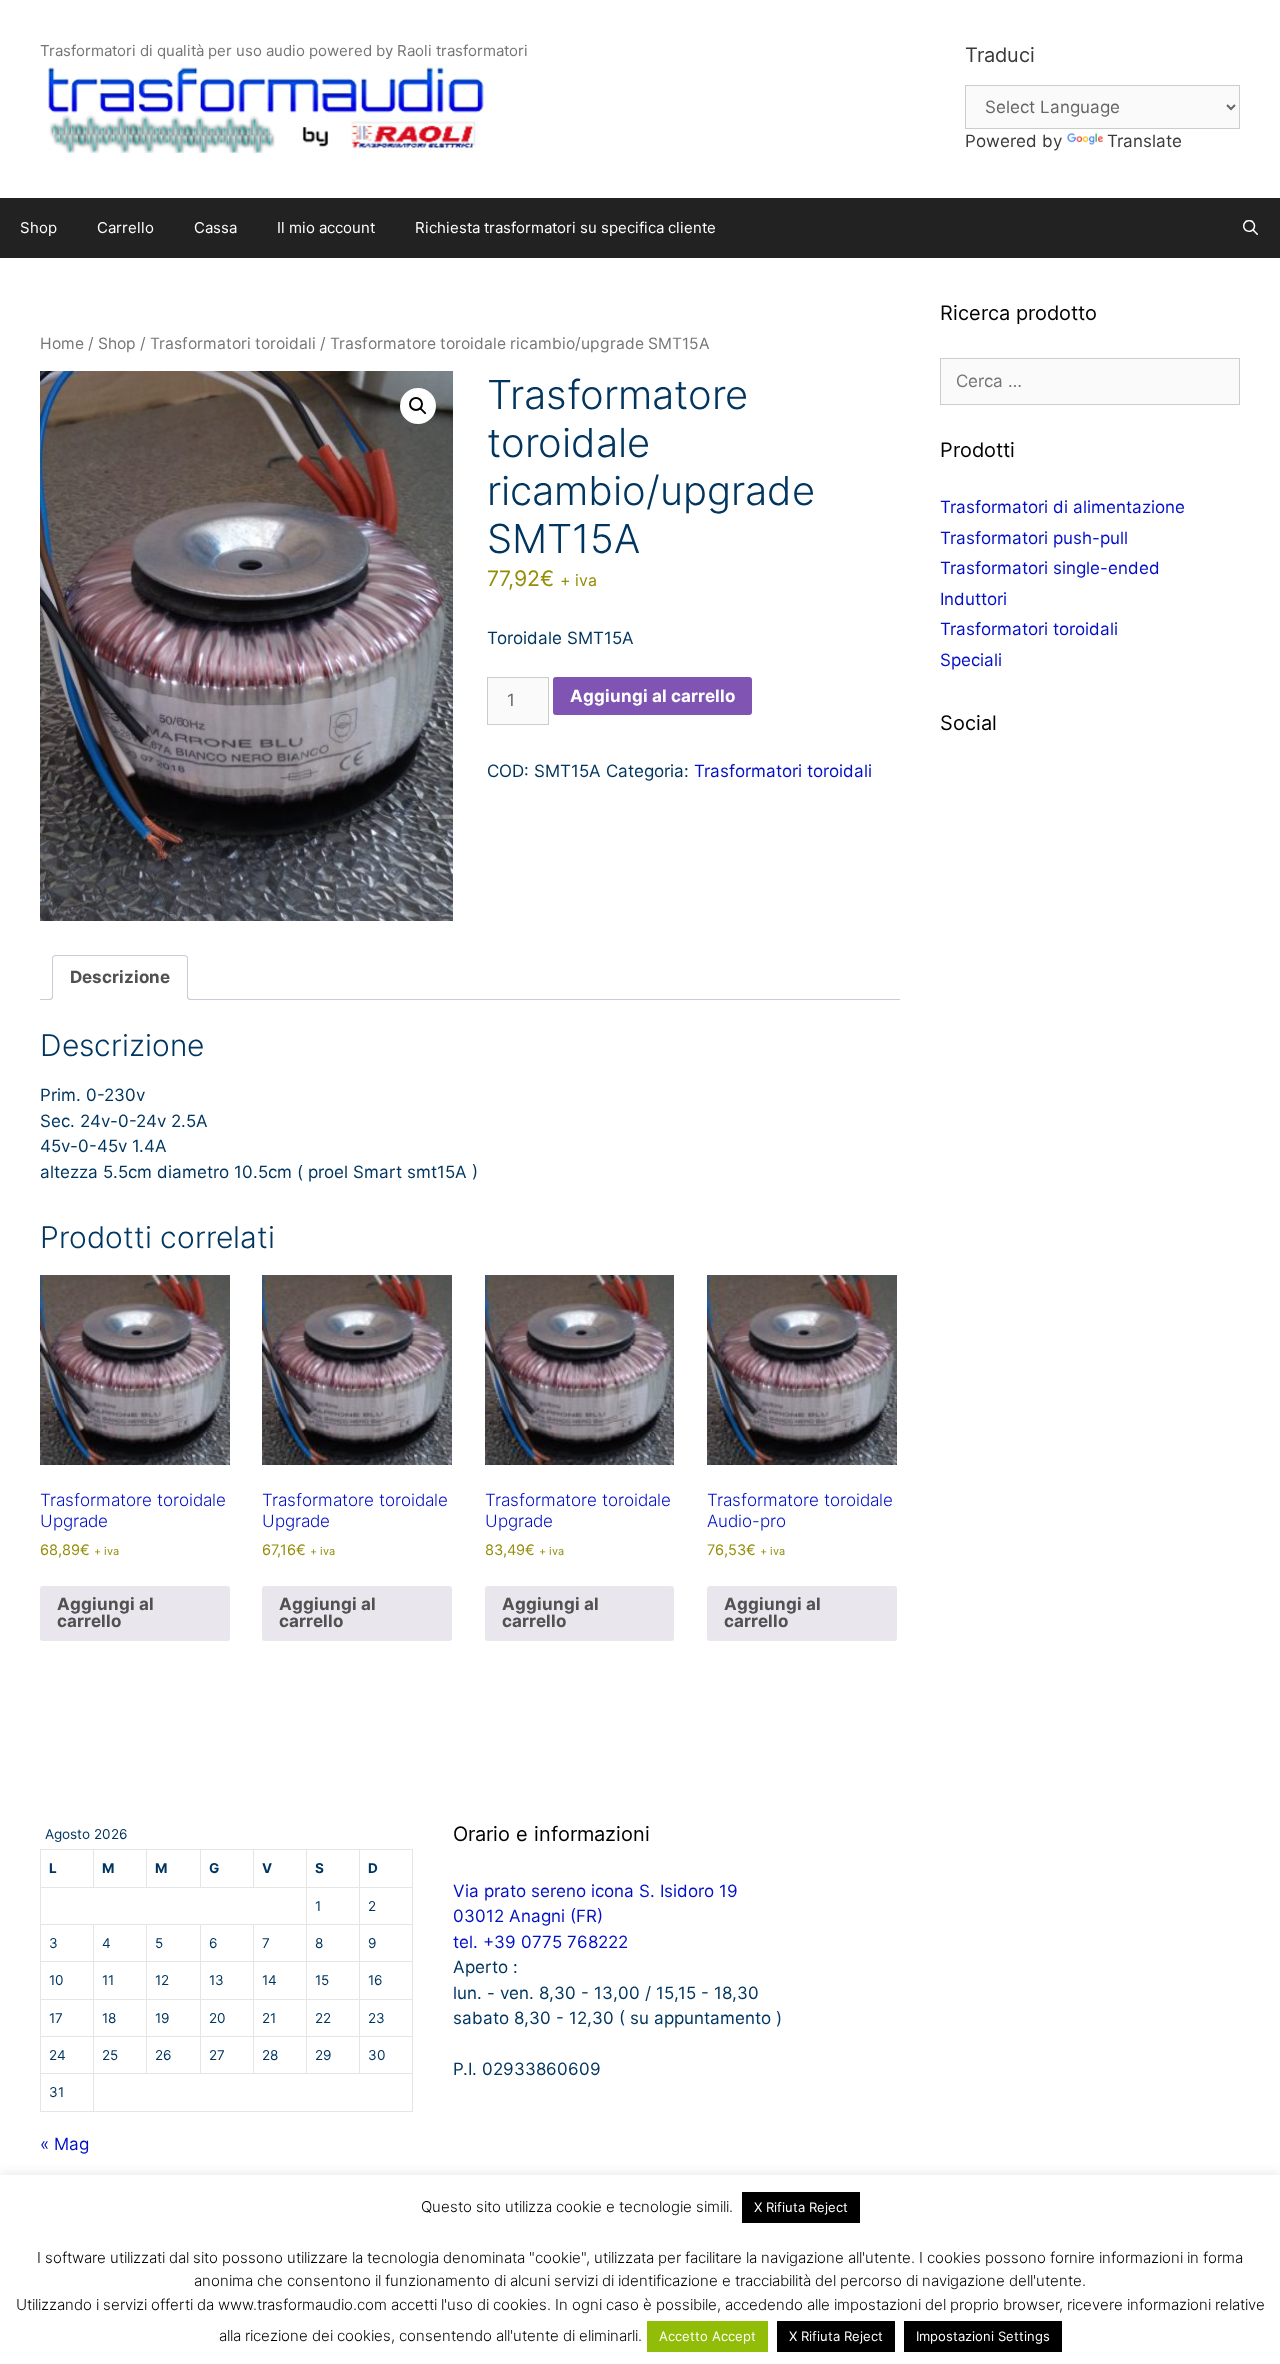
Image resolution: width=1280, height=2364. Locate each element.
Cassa (215, 227)
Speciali (971, 660)
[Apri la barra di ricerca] (1250, 228)
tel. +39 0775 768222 (540, 1942)
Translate (1144, 141)
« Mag (64, 2144)
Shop (38, 227)
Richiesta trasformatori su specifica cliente (565, 227)
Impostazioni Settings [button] (983, 2336)
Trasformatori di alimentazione (1062, 507)
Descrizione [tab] (120, 977)
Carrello (125, 227)
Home (62, 343)
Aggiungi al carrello (652, 696)
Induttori (973, 599)
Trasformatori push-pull (1034, 538)
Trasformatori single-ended (1050, 568)
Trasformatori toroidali (233, 343)
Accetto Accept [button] (707, 2336)
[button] (418, 406)
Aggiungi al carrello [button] (105, 1612)
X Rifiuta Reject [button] (801, 2207)
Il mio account (326, 227)
